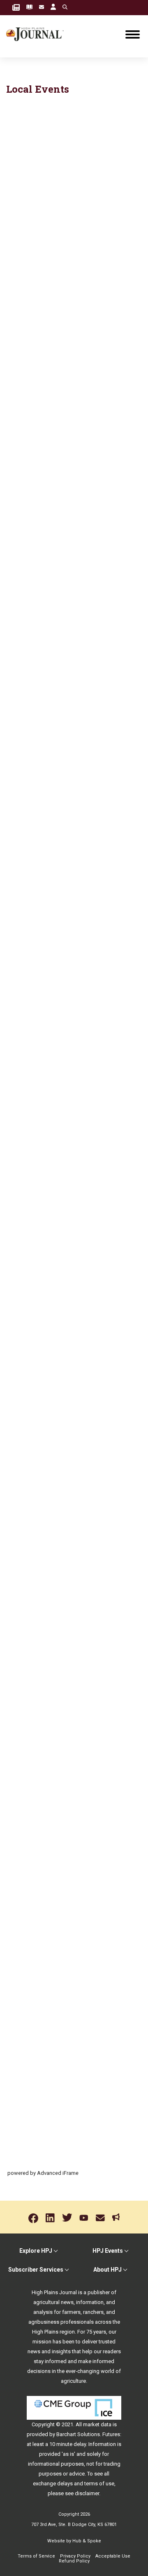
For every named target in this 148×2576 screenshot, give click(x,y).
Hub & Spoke (87, 2541)
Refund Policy (74, 2561)
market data (97, 2424)
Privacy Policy (75, 2556)
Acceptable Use (113, 2556)
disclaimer (87, 2493)
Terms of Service (36, 2556)
